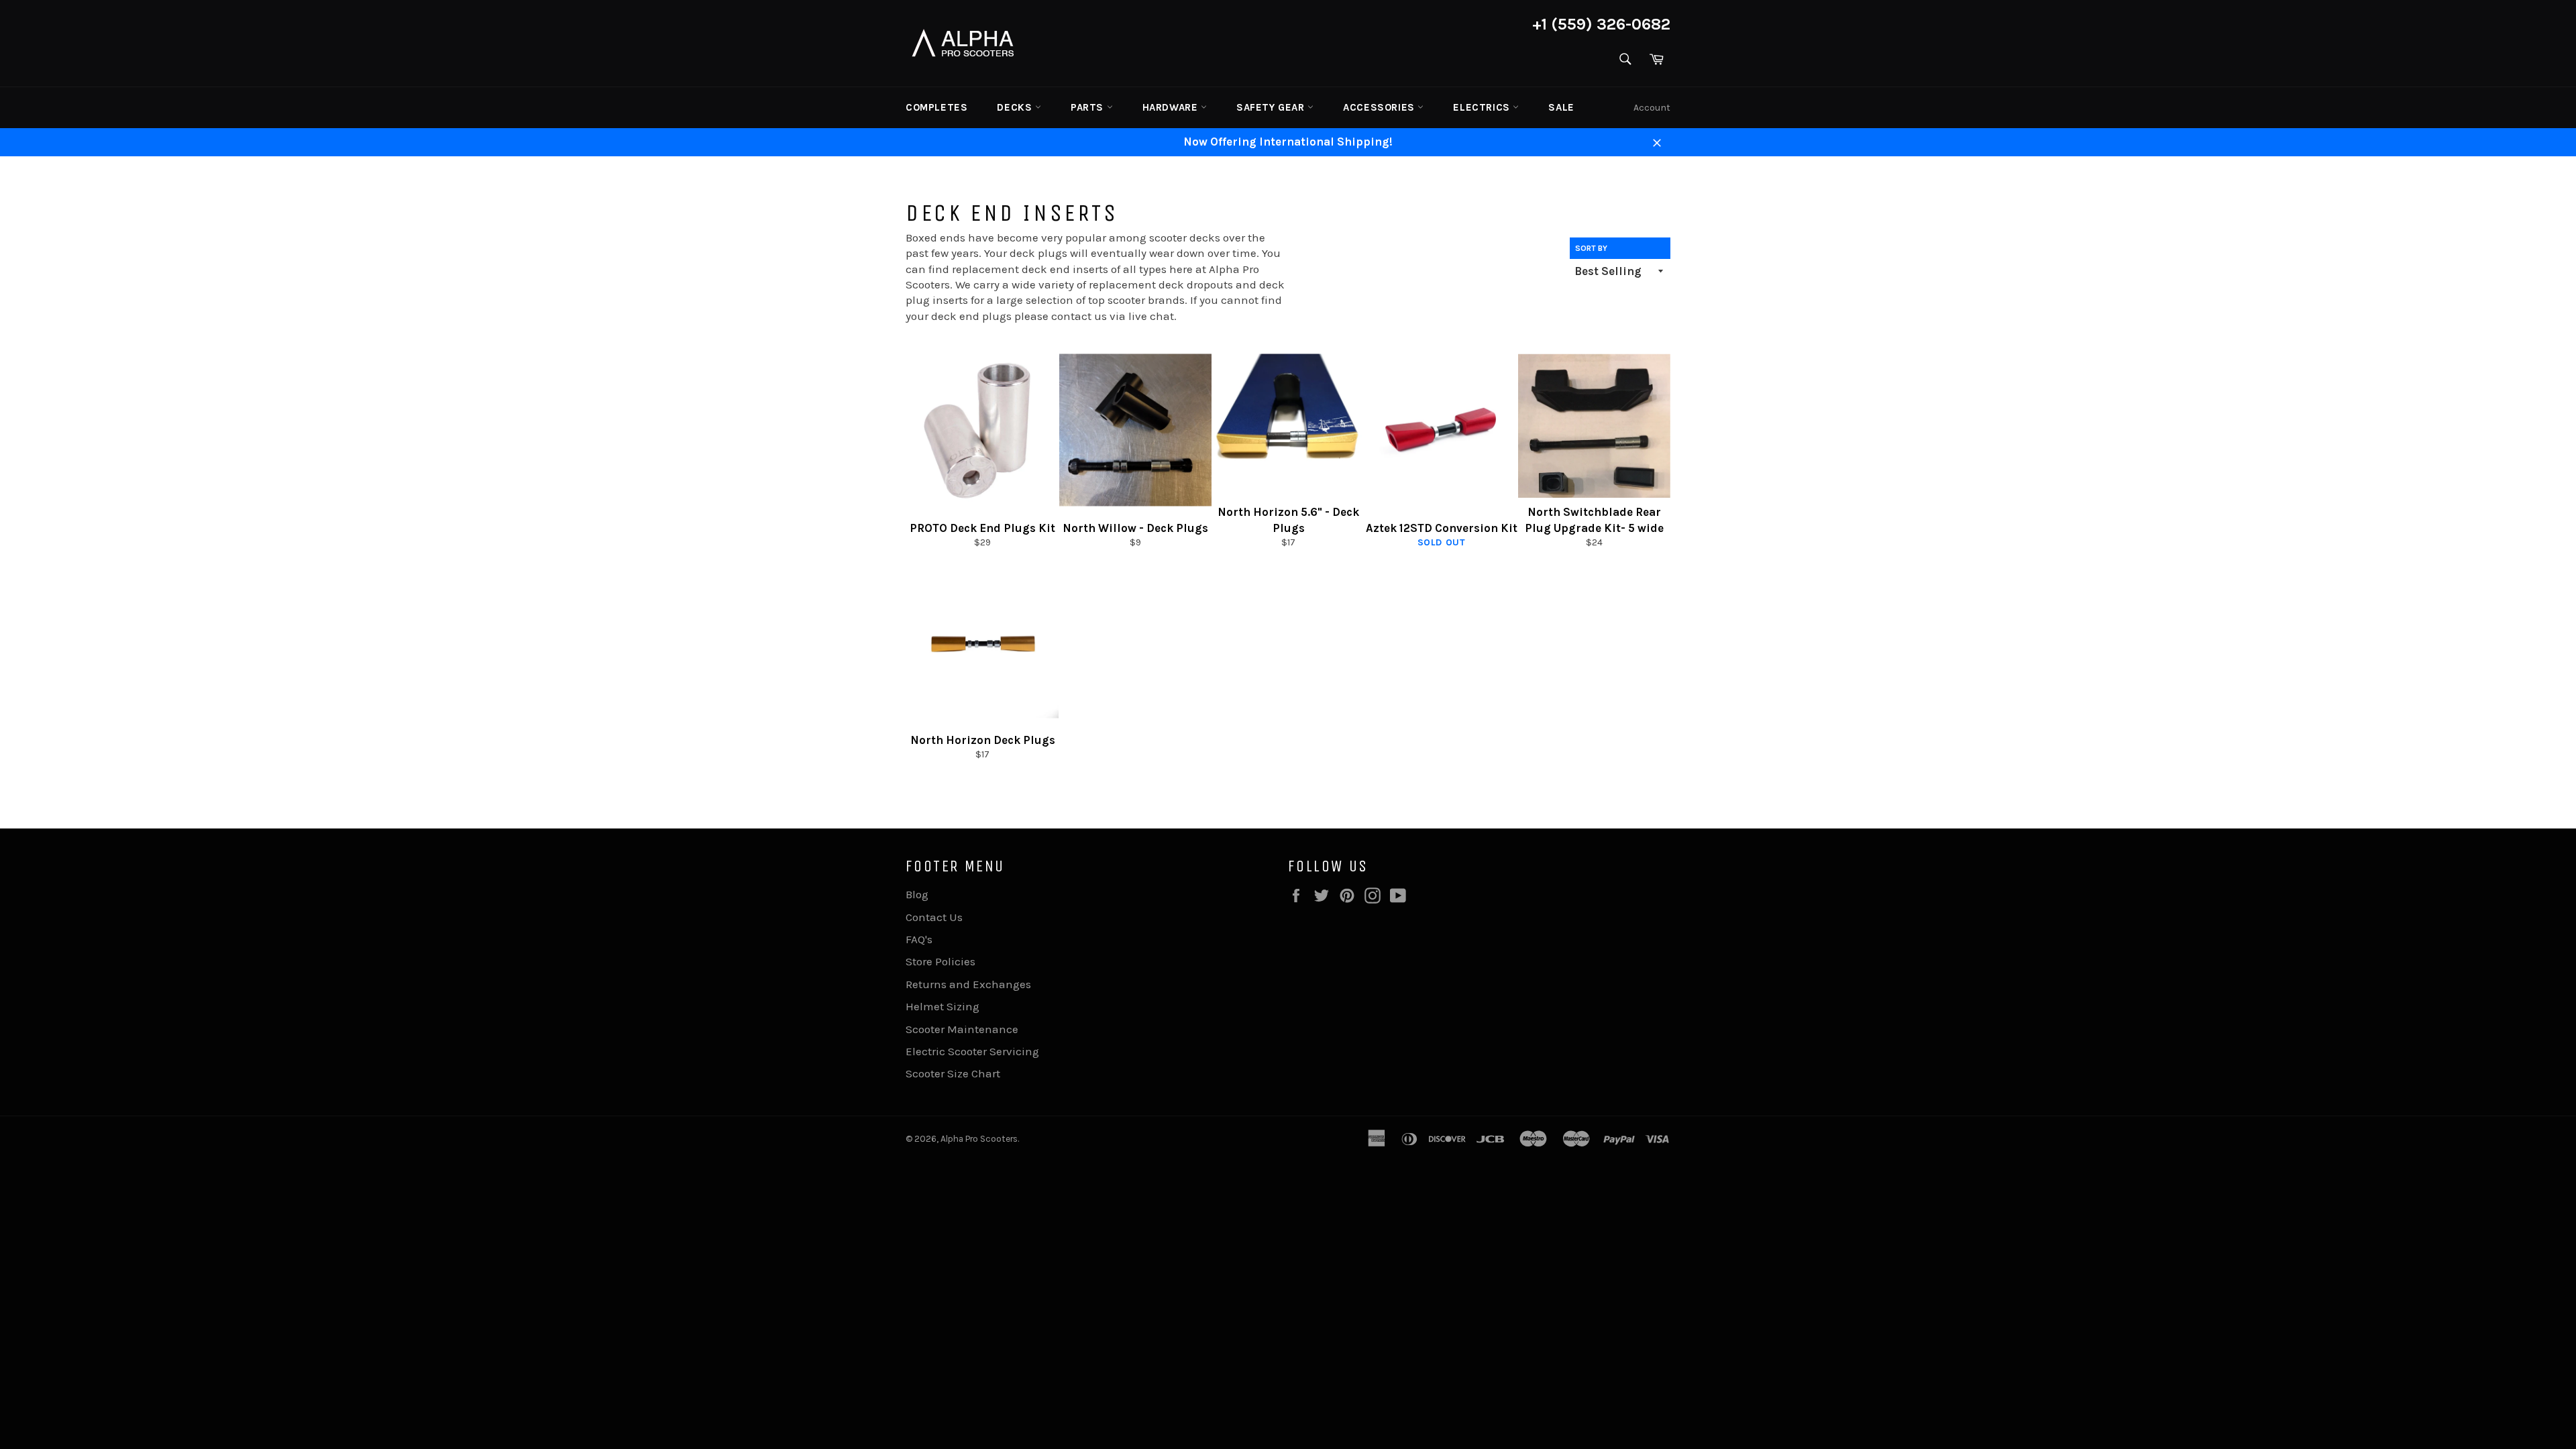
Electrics (1483, 107)
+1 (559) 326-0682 (1601, 24)
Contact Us (934, 917)
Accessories (1380, 107)
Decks (1016, 107)
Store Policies (941, 961)
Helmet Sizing (943, 1006)
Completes (936, 107)
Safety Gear (1272, 107)
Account (1652, 108)
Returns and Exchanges (968, 984)
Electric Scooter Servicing (972, 1051)
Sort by (1591, 248)
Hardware (1172, 107)
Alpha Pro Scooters (979, 1139)
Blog (917, 894)
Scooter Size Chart (953, 1073)
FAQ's (919, 939)
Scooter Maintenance (962, 1029)
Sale (1561, 107)
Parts (1089, 107)
